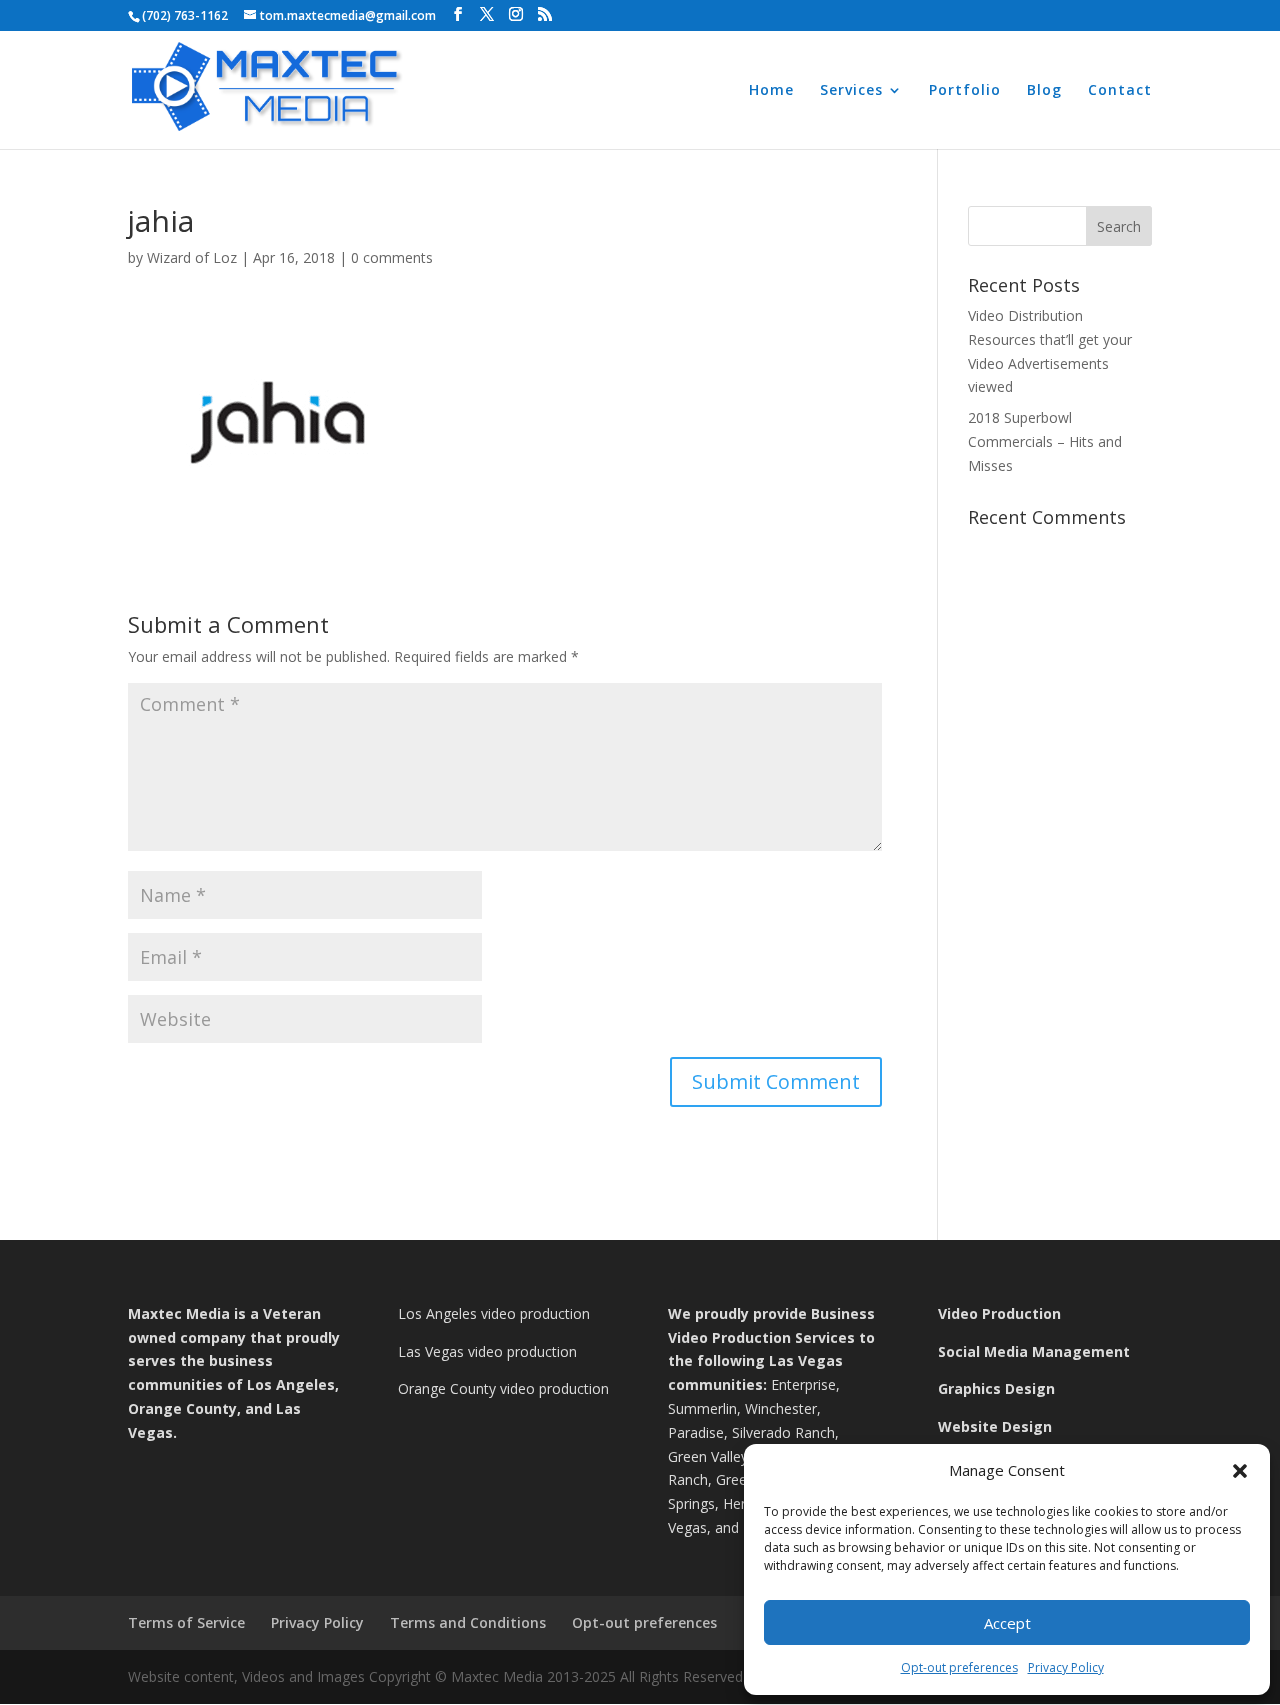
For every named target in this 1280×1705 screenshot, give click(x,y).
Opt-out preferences (959, 1667)
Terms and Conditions (468, 1622)
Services (851, 91)
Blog (1044, 91)
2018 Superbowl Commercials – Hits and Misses (1045, 441)
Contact (1120, 91)
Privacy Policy (1066, 1667)
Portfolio (965, 91)
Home (771, 91)
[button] (1240, 1471)
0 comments (392, 257)
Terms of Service (186, 1622)
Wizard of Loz (192, 257)
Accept (1007, 1623)
